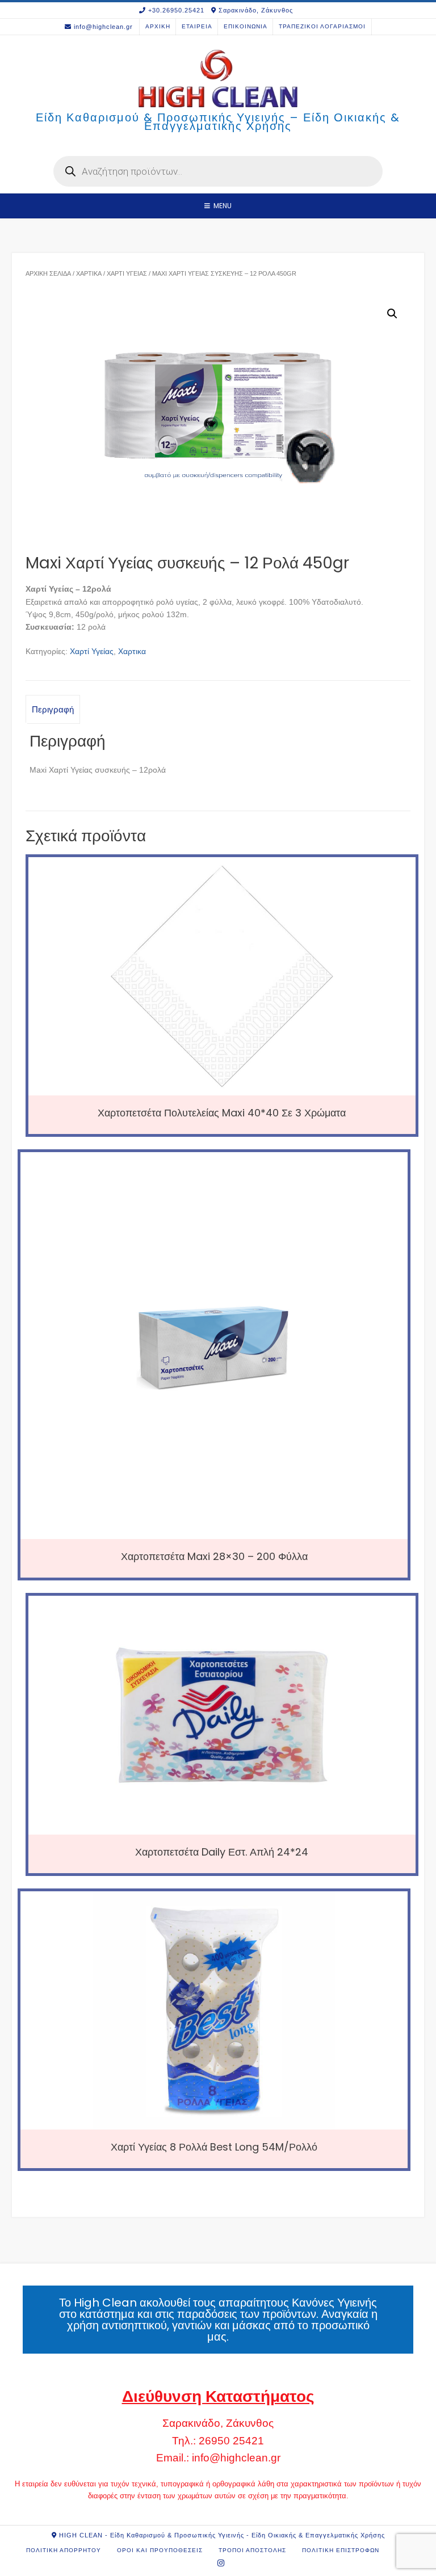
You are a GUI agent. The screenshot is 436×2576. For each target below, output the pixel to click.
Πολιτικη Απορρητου (64, 2550)
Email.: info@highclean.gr (218, 2458)
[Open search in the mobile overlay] (218, 171)
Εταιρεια (197, 26)
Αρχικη (158, 26)
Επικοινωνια (246, 26)
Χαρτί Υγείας (127, 273)
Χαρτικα (89, 273)
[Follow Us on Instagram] (221, 2563)
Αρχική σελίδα (48, 273)
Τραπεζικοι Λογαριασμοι (322, 26)
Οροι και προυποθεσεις (160, 2550)
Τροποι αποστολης (252, 2550)
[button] (392, 314)
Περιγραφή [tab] (53, 709)
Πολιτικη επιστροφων (341, 2550)
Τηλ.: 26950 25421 (218, 2441)
